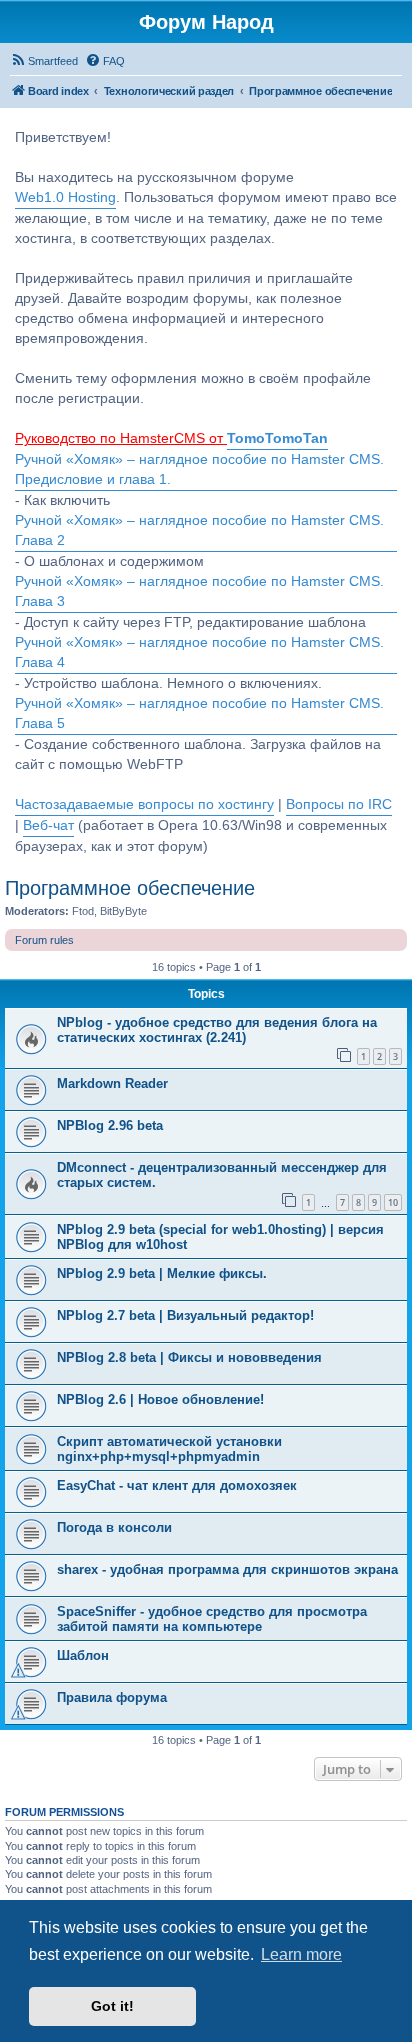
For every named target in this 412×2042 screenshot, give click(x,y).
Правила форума (112, 1697)
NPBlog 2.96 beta (110, 1125)
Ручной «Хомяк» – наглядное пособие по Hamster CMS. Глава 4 (199, 652)
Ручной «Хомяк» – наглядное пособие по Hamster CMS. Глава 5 (199, 713)
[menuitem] (44, 61)
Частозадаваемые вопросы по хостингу (144, 804)
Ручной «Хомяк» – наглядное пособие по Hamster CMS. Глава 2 (199, 530)
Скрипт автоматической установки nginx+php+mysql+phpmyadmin (169, 1449)
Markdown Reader (112, 1083)
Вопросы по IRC (339, 804)
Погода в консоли (114, 1527)
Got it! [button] (112, 2006)
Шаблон (83, 1655)
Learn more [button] (301, 1954)
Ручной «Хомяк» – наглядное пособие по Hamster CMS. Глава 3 (199, 591)
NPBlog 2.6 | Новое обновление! (160, 1399)
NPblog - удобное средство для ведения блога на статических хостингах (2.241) (217, 1030)
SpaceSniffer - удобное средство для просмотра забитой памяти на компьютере (212, 1619)
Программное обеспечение (130, 888)
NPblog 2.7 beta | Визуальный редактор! (185, 1315)
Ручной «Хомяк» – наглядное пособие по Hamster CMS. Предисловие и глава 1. (199, 469)
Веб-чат (48, 825)
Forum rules (44, 940)
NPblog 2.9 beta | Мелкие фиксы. (162, 1273)
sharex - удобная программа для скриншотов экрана (227, 1569)
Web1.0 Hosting (65, 197)
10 (393, 1202)
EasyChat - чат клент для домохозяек (177, 1485)
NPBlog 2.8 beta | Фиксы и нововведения (189, 1357)
